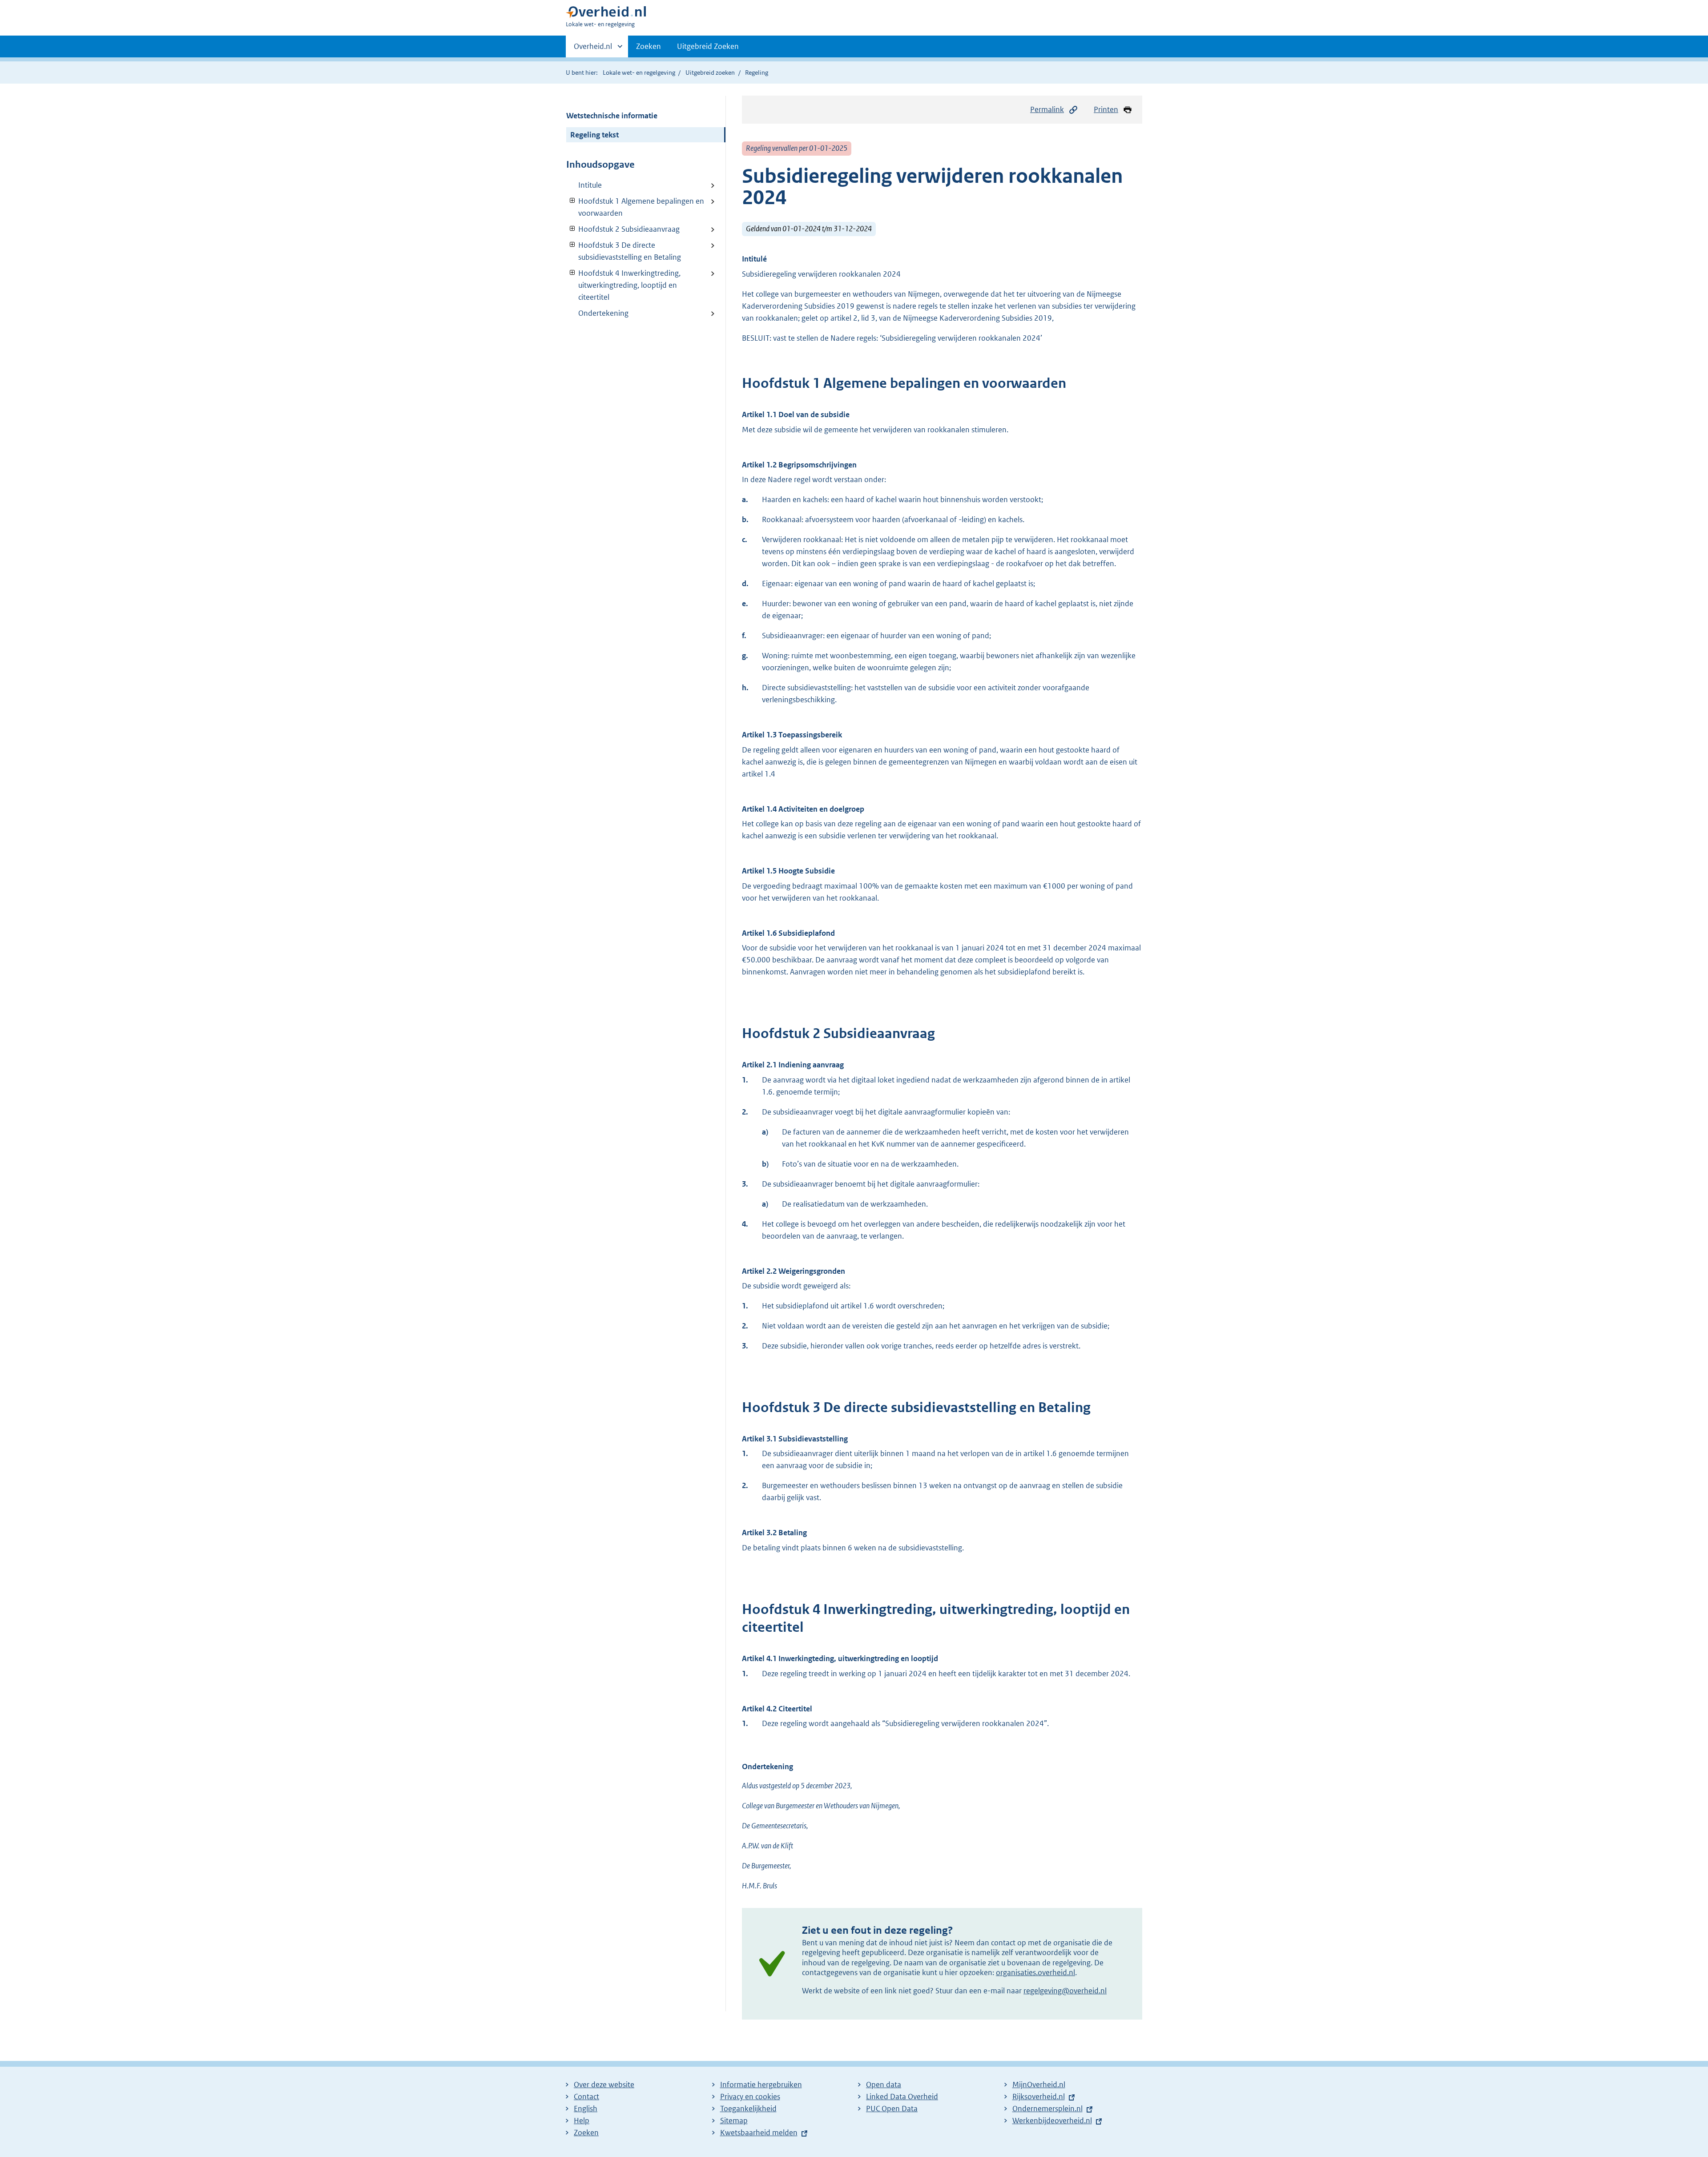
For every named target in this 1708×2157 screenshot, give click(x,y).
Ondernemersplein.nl (1047, 2109)
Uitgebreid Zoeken (708, 46)
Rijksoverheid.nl (1039, 2097)
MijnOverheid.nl (1039, 2085)
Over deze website (604, 2085)
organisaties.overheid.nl (1035, 1972)
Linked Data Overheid (902, 2097)
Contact (586, 2097)
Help (582, 2121)
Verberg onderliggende (573, 201)
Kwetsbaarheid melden (759, 2133)
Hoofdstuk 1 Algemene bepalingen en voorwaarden (635, 207)
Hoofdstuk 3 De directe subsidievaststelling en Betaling (624, 251)
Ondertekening (603, 313)
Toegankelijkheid (748, 2109)
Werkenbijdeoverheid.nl (1052, 2121)
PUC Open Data (892, 2109)
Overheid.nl (593, 49)
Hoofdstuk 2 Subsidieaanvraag (623, 229)
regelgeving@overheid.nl (1065, 1991)
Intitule (590, 185)
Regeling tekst (594, 135)
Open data (884, 2085)
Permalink (1047, 109)
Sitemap (734, 2121)
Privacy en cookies (750, 2097)
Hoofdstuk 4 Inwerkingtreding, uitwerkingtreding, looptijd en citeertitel (623, 285)
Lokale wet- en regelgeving (639, 72)
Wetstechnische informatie (612, 116)
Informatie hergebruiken (761, 2085)
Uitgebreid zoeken (710, 72)
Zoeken (649, 46)
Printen (1106, 109)
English (586, 2109)
